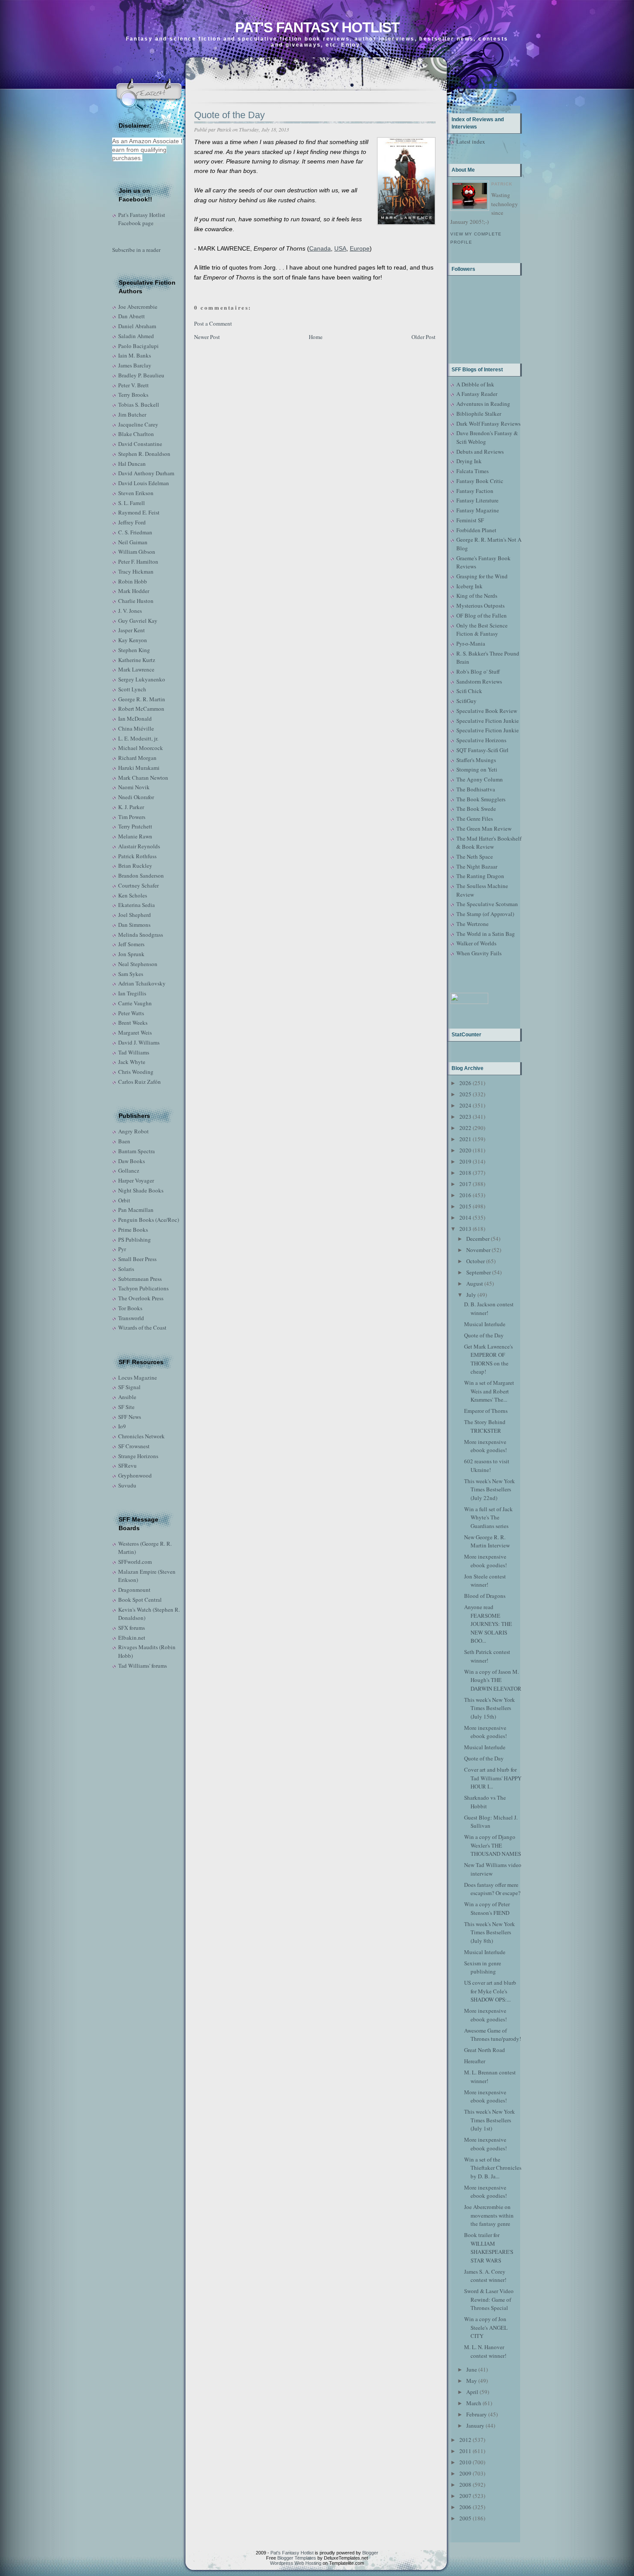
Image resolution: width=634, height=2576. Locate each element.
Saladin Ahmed (136, 336)
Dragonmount (134, 1590)
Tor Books (130, 1308)
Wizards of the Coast (142, 1327)
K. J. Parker (131, 807)
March (474, 2403)
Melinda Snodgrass (141, 935)
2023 (465, 1117)
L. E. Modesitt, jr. (138, 738)
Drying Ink (469, 461)
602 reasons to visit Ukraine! (487, 1465)
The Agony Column (480, 779)
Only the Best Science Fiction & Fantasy (482, 630)
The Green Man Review (484, 828)
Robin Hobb (133, 581)
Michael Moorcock (141, 748)
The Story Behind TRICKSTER (485, 1426)
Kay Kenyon (133, 640)
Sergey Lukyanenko (142, 679)
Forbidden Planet (476, 530)
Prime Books (133, 1230)
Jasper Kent (132, 630)
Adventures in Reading (483, 404)
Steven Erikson (136, 493)
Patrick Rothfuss (137, 856)
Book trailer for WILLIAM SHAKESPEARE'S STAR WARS (489, 2248)
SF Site (126, 1407)
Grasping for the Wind (482, 576)
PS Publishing (135, 1239)
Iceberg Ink (469, 586)
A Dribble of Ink (475, 384)
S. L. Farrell (132, 503)
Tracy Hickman (136, 571)
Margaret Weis (135, 1032)
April (472, 2392)
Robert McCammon (141, 709)
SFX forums (132, 1628)
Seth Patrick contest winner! (487, 1656)
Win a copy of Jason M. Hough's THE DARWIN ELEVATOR (493, 1680)
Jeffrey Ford (132, 522)
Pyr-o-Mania (471, 643)
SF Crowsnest (134, 1446)
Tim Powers (132, 817)
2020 (465, 1150)
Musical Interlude (485, 1324)
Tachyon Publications (143, 1288)
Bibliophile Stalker (479, 414)
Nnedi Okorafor (136, 797)
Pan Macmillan (136, 1210)
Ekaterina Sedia (137, 905)
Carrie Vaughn (135, 1003)
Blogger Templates (297, 2558)
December (478, 1239)
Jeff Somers (131, 944)
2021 (465, 1139)
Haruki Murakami (139, 768)
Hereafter (475, 2061)
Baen (124, 1141)
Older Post (424, 337)
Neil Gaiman (133, 542)
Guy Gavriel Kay (138, 621)
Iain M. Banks (135, 355)
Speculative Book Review (487, 711)
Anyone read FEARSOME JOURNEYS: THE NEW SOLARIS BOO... (488, 1624)
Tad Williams (134, 1052)
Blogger (370, 2553)
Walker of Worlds (476, 943)
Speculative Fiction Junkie (488, 721)
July (471, 1295)
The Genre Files (475, 819)
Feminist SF (470, 520)
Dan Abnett (132, 316)
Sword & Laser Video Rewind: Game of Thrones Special (489, 2299)
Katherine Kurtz (137, 660)
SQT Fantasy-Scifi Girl (482, 750)
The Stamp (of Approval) (485, 914)
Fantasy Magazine (478, 510)
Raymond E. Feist (139, 512)
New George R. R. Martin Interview (487, 1541)
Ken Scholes (133, 895)
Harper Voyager (136, 1180)
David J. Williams (139, 1042)
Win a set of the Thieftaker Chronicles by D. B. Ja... (493, 2168)
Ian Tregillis (132, 993)
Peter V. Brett (133, 385)
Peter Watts (131, 1013)
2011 (465, 2451)
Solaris (126, 1269)
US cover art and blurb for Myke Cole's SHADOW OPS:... (490, 1991)
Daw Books (132, 1161)
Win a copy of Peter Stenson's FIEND (487, 1908)
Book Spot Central (140, 1600)
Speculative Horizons (481, 740)
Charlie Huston (136, 601)
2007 (465, 2496)
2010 (465, 2462)
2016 (465, 1195)
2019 (465, 1161)
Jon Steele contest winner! (485, 1581)
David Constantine (140, 444)
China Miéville (136, 728)
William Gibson (137, 552)
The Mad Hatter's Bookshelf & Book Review (489, 843)
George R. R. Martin (142, 699)
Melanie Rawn (135, 836)
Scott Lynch (132, 689)
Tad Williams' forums (143, 1666)
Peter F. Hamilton (138, 562)
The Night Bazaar (477, 866)
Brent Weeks (133, 1023)
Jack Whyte (132, 1062)
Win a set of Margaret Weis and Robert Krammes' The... (489, 1391)
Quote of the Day (229, 115)
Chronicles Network (141, 1436)
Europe (360, 248)
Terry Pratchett (135, 826)
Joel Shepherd (135, 915)
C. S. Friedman (135, 532)
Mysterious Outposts (480, 606)
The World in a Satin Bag (486, 934)
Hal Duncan (132, 464)
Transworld (131, 1318)
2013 (465, 1229)
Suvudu (127, 1485)
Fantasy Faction (475, 491)
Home (316, 337)
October (475, 1261)
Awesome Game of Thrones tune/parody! (493, 2035)
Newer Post (207, 337)
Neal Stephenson (138, 964)
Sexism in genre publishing (483, 1967)
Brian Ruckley (135, 866)
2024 (465, 1105)
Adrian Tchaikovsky (142, 983)
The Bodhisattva (476, 789)
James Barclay (135, 365)
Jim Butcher (132, 414)
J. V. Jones (130, 611)
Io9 (122, 1426)
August (475, 1283)
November (478, 1250)
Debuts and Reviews (480, 452)
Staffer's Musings (476, 760)
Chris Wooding (136, 1072)
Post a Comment (213, 323)
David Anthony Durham (146, 473)
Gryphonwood (135, 1475)
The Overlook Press (141, 1298)
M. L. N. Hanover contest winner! (485, 2351)
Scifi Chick (469, 691)
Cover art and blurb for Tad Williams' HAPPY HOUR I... (493, 1778)
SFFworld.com (135, 1562)
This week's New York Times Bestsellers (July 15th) (490, 1708)
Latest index (471, 141)
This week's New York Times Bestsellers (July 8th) (490, 1932)
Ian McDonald (135, 719)
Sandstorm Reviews (479, 681)
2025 (465, 1094)
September (479, 1272)
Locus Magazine (138, 1377)
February (477, 2414)
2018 (465, 1173)
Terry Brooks (133, 395)
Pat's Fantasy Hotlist (317, 27)
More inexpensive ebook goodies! (485, 1446)
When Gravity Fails (479, 953)
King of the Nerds (477, 596)
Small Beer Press (137, 1259)
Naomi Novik (134, 787)
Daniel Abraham (137, 326)
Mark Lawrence (136, 669)
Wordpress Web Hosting (296, 2563)
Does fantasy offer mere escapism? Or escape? (492, 1889)
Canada (320, 248)
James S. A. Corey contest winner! (485, 2276)
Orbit (124, 1200)
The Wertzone (472, 924)
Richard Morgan (137, 758)
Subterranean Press (140, 1279)
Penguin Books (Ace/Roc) (149, 1220)
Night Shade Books (141, 1190)
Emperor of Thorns (486, 1411)
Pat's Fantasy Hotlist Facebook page (142, 219)
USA (340, 248)
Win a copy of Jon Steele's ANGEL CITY (486, 2327)
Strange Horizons (138, 1456)
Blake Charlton (136, 434)
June (472, 2369)
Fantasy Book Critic (480, 481)
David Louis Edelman (144, 483)
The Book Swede (476, 809)
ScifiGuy (466, 701)
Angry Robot (133, 1131)
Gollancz (129, 1170)
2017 (465, 1184)
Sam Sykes (131, 974)
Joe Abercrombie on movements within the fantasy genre (489, 2215)
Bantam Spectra (137, 1151)
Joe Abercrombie (138, 307)
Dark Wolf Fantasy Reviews (488, 424)
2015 (465, 1206)
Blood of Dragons (485, 1596)
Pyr (122, 1249)
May (472, 2381)
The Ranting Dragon (480, 876)
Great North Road (485, 2050)
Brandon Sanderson (141, 875)
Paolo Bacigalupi (138, 346)
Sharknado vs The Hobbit (485, 1802)
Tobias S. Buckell (139, 405)
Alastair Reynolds (139, 846)
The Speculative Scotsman (487, 904)
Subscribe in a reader (136, 250)
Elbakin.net (132, 1638)
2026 (465, 1083)
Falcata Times (472, 471)
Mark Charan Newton (143, 778)
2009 (465, 2473)
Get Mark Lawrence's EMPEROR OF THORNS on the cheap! (488, 1359)
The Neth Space (475, 857)
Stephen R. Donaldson (144, 454)
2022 (465, 1128)
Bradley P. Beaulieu (141, 375)
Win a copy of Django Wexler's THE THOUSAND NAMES (493, 1845)
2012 (465, 2440)
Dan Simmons (134, 925)
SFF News (130, 1417)
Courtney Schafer (138, 885)
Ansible (127, 1397)
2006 (465, 2507)
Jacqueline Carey (138, 424)
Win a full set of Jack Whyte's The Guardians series (488, 1517)
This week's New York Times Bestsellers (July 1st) (490, 2120)
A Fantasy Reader (477, 394)
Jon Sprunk (131, 954)
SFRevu (127, 1465)
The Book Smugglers (481, 799)
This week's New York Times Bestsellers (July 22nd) (490, 1489)
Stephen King (134, 650)
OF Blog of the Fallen (482, 615)
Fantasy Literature (477, 500)
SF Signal (129, 1387)
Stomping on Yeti (477, 769)
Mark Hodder (134, 591)
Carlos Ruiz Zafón (140, 1082)
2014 (465, 1217)
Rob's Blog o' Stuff (478, 671)
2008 (465, 2485)
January (475, 2425)
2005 (465, 2518)
